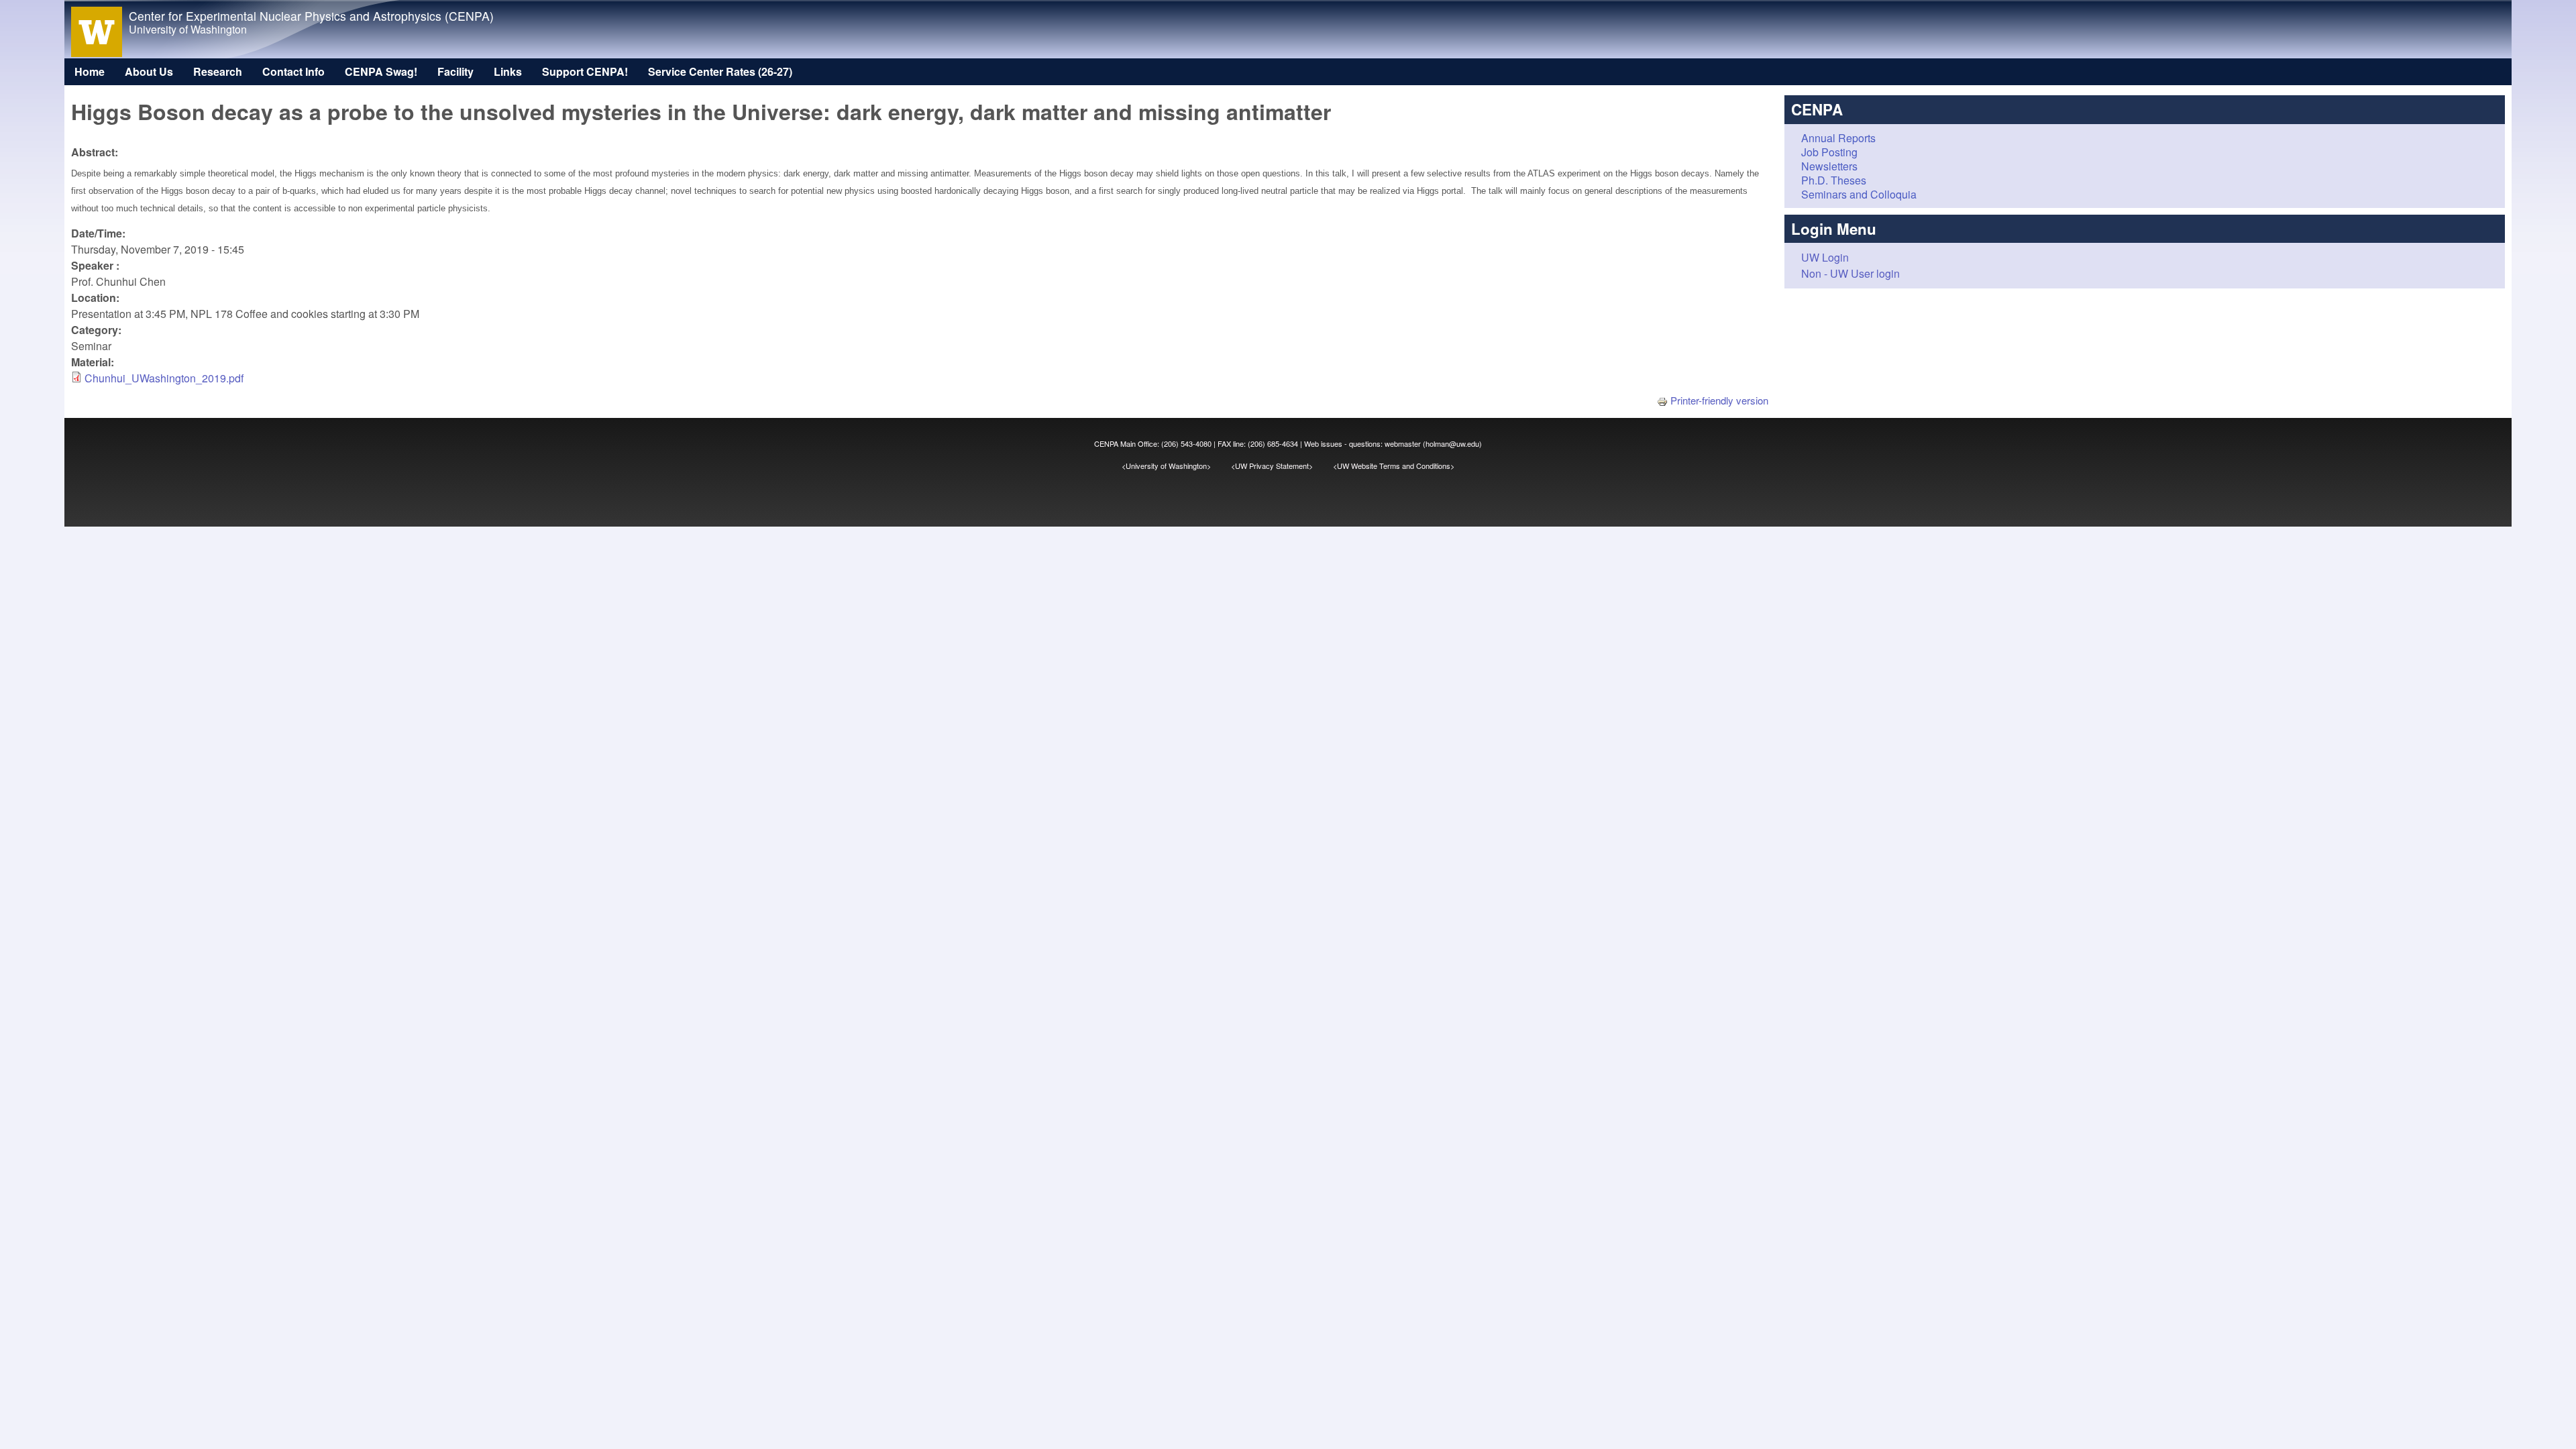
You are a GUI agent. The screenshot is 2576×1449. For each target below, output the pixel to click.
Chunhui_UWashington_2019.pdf (164, 378)
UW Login (1825, 257)
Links (508, 71)
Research (218, 71)
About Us (149, 71)
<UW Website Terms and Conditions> (1394, 466)
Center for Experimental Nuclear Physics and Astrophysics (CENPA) (311, 16)
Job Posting (1829, 152)
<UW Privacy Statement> (1282, 466)
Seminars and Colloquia (1859, 194)
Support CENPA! (585, 71)
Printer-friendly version (1719, 400)
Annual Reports (1838, 138)
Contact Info (293, 71)
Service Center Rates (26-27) (720, 71)
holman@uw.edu (1452, 443)
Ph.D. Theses (1834, 180)
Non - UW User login (1850, 273)
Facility (455, 71)
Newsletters (1829, 166)
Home (90, 71)
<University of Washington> (1176, 466)
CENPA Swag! (381, 71)
